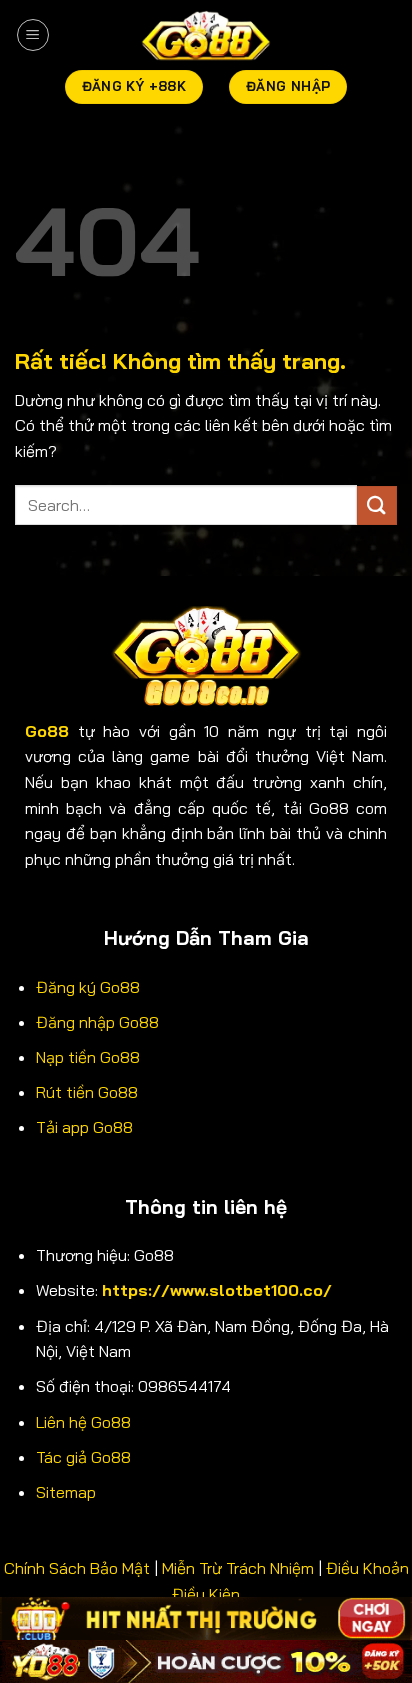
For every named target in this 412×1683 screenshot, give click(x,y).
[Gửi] (377, 505)
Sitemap (66, 1492)
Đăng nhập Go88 (97, 1022)
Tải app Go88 (84, 1127)
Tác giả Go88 (83, 1457)
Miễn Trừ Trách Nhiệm (238, 1568)
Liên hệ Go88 (83, 1422)
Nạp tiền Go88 (88, 1057)
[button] (33, 35)
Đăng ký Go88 (88, 987)
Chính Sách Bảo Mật (77, 1568)
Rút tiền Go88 (87, 1092)
